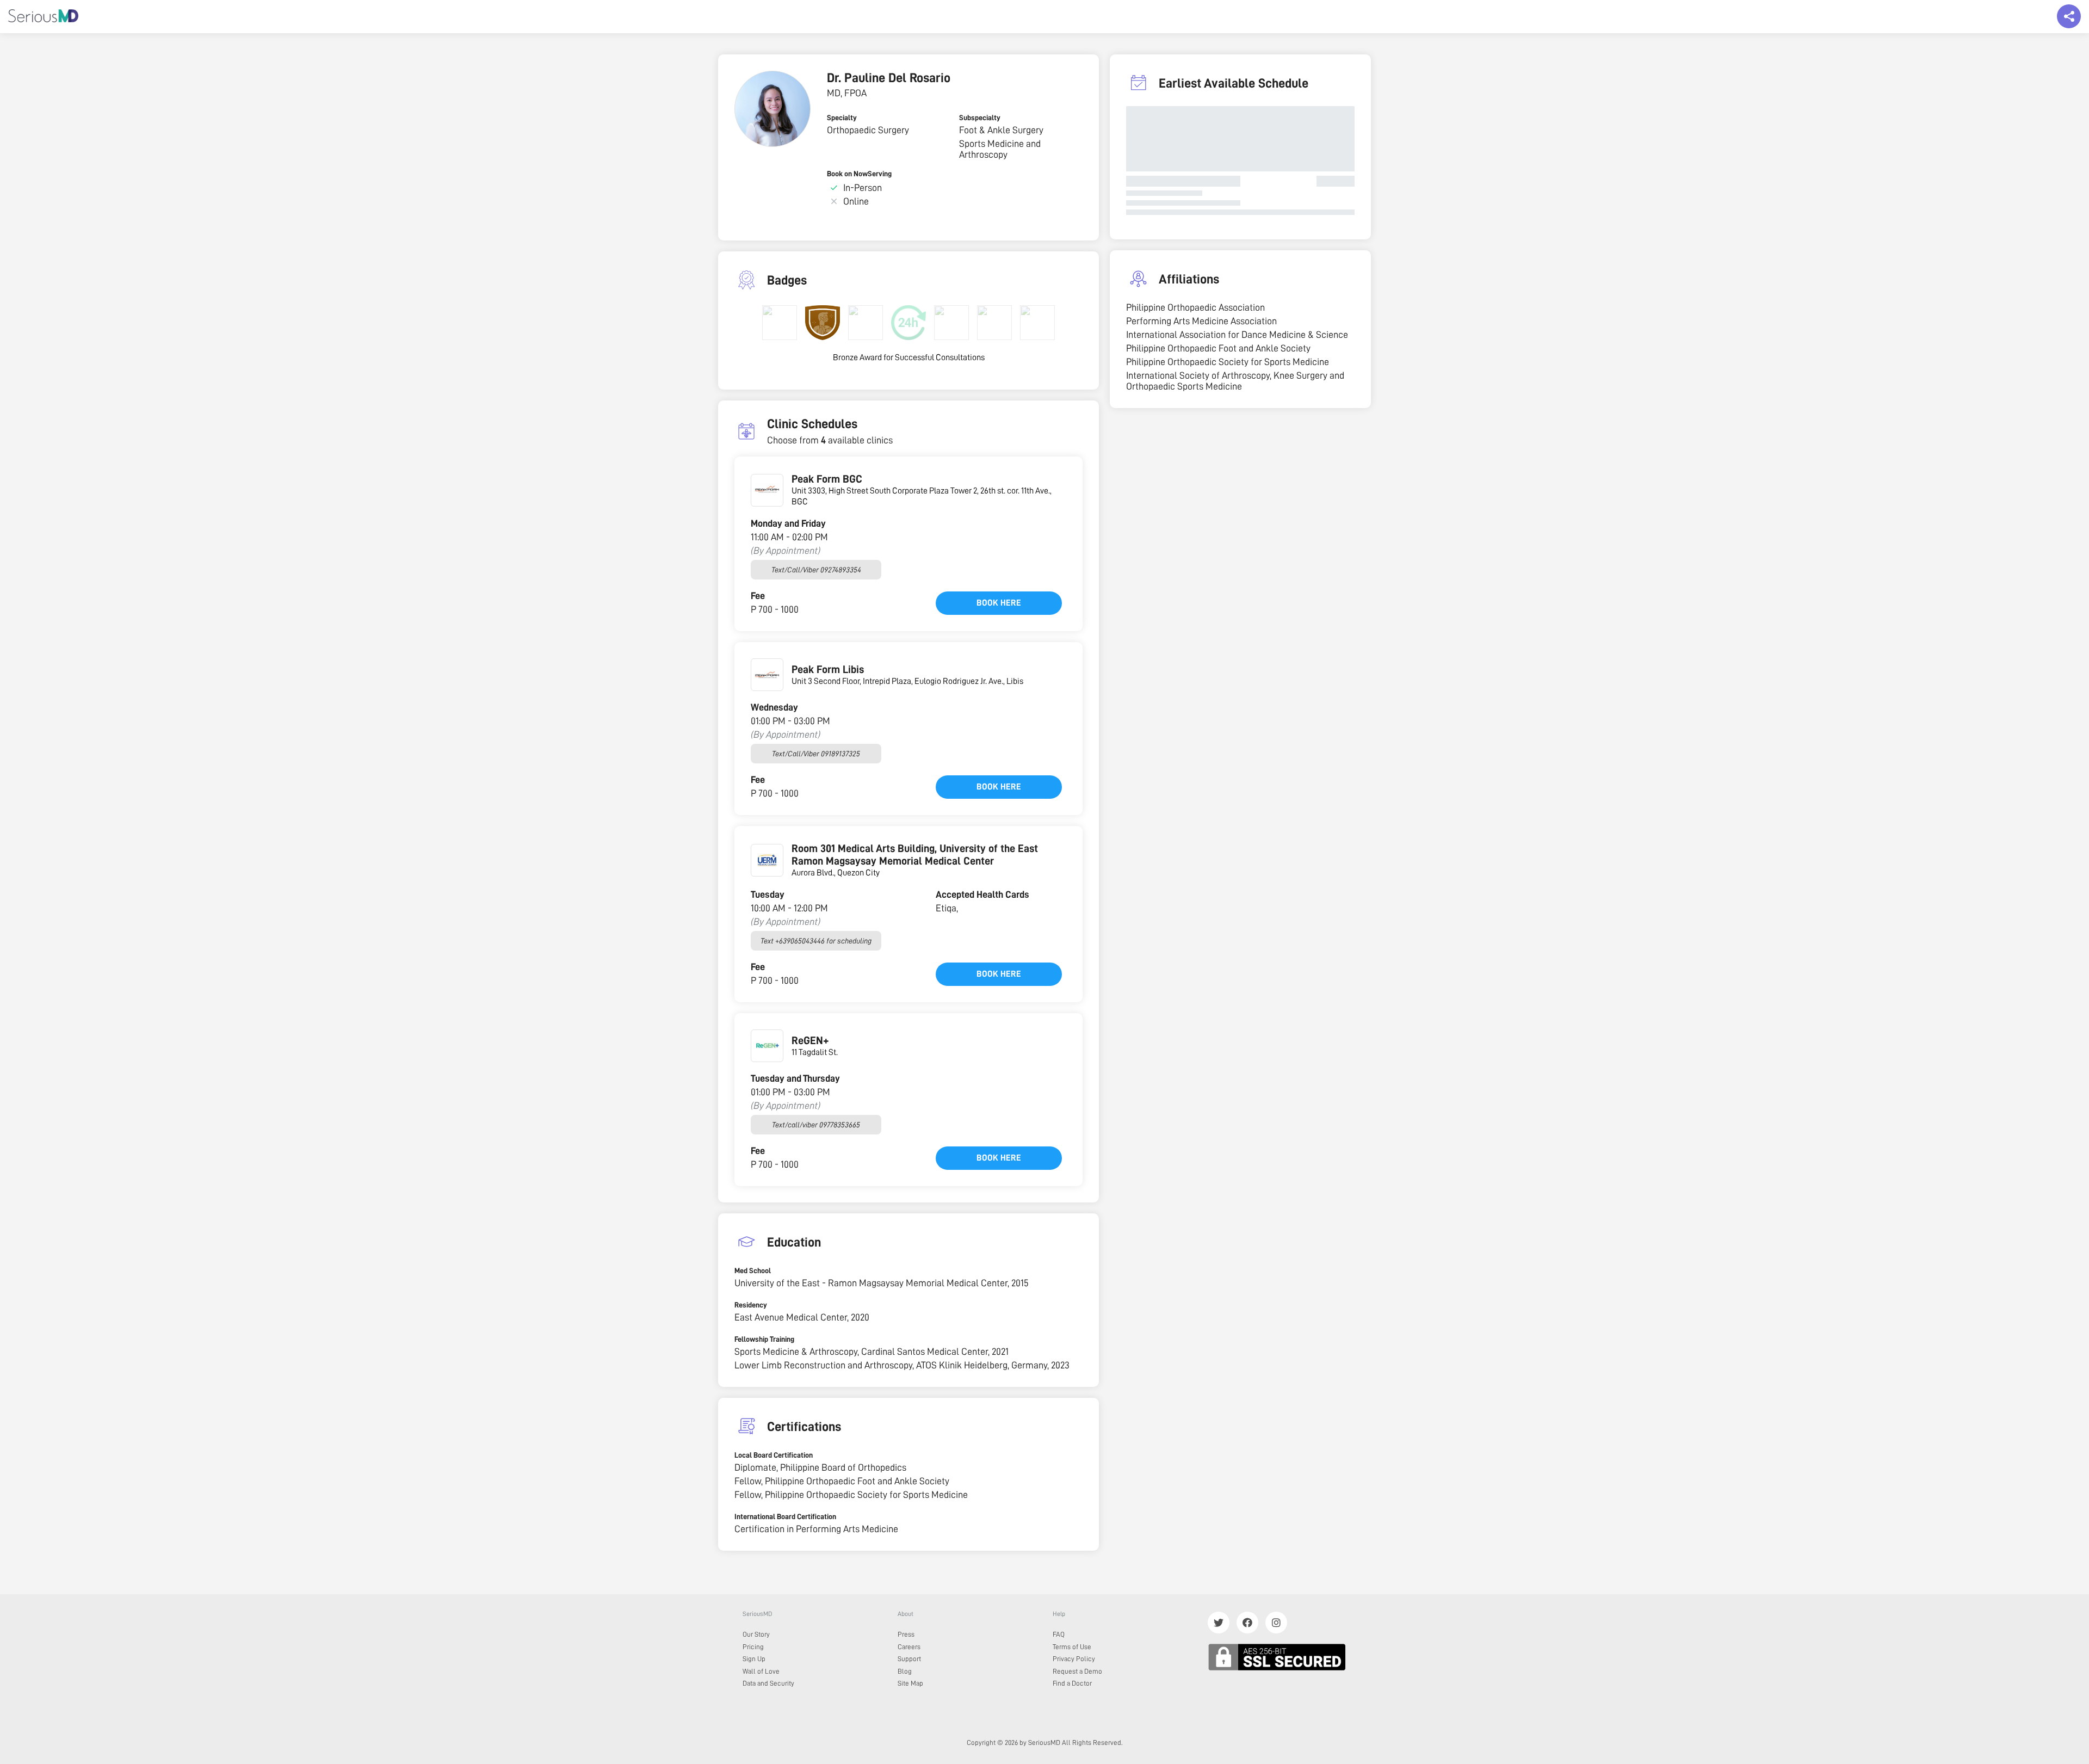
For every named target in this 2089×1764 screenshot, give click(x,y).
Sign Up (754, 1659)
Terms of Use (1072, 1647)
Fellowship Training (764, 1339)
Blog (905, 1671)
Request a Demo (1077, 1671)
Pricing (753, 1647)
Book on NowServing (859, 174)
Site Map (910, 1683)
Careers (909, 1647)
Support (909, 1659)
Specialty (842, 118)
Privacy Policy (1074, 1659)
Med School (753, 1270)
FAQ (1059, 1634)
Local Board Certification (774, 1455)
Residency (751, 1305)
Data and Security (768, 1683)
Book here (999, 603)
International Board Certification (785, 1516)
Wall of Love (761, 1671)
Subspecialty (980, 118)
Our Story (756, 1634)
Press (906, 1634)
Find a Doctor (1072, 1683)
